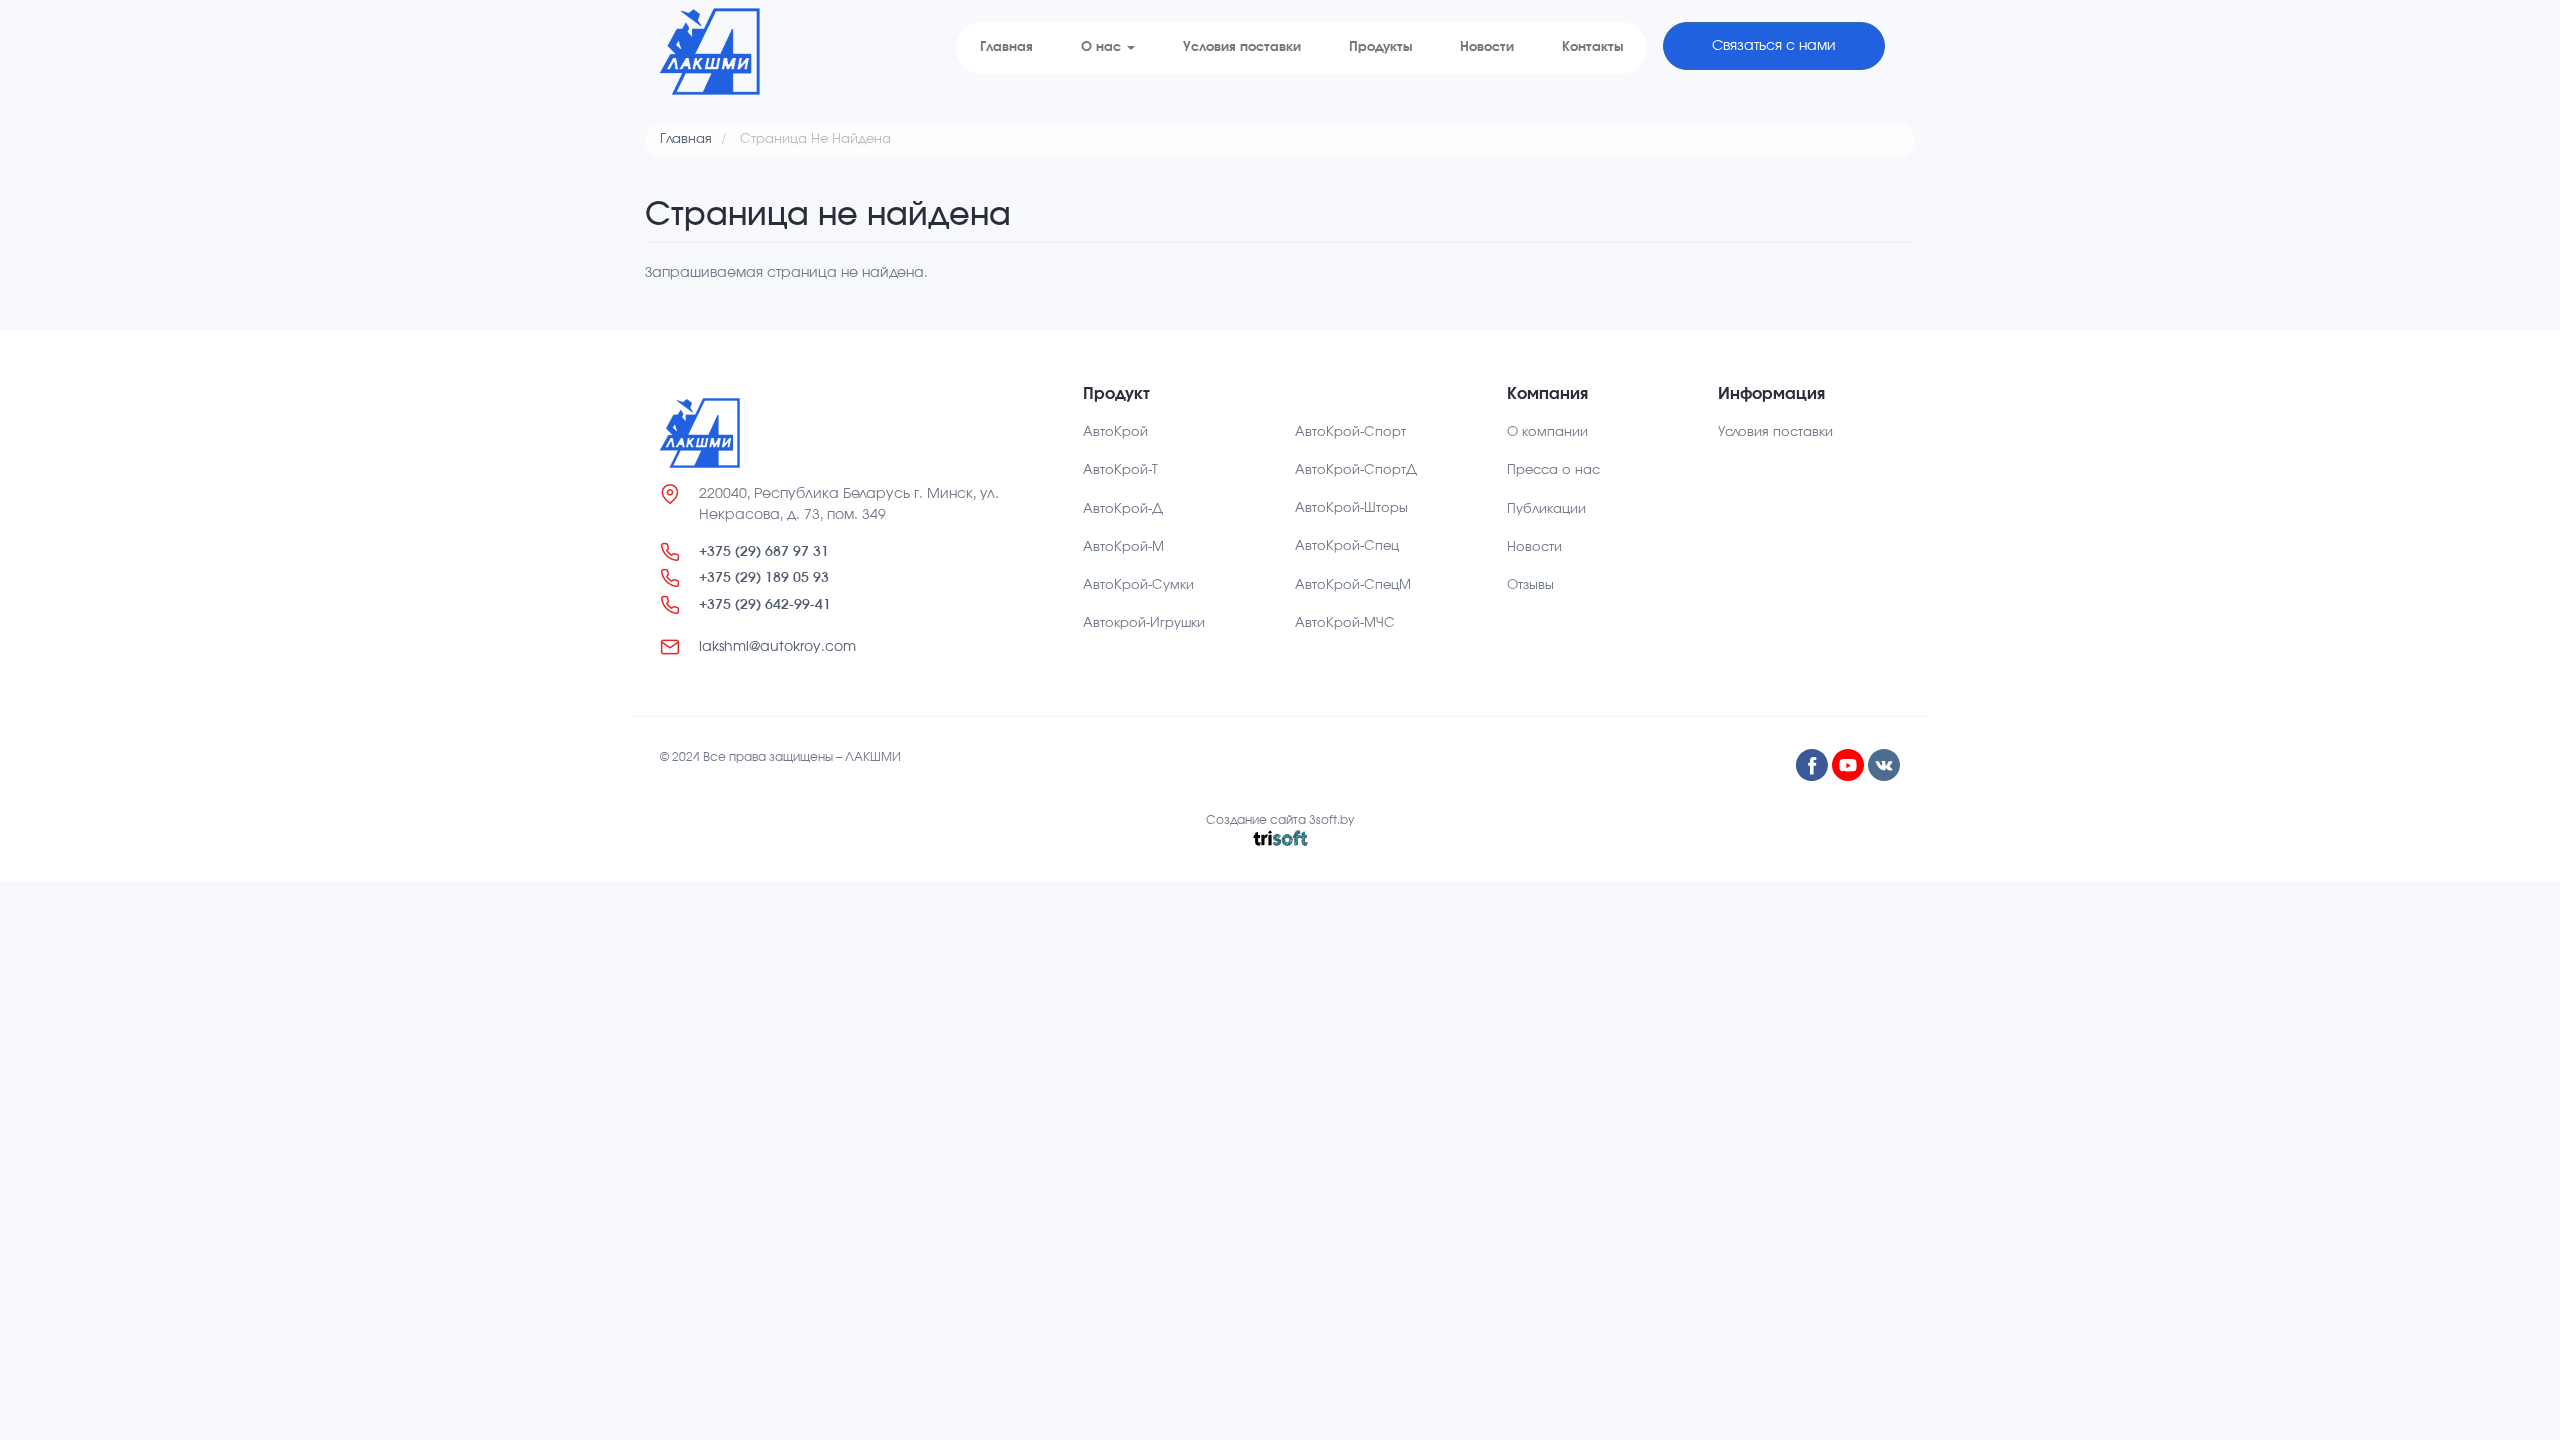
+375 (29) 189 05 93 (764, 577)
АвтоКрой (1115, 432)
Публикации (1546, 509)
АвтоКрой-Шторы (1351, 508)
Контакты (1592, 47)
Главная (1006, 47)
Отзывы (1530, 585)
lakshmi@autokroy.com (777, 646)
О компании (1547, 432)
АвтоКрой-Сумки (1138, 585)
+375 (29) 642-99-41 (765, 604)
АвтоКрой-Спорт (1350, 432)
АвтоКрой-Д (1123, 509)
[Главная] (710, 51)
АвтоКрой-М (1123, 547)
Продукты (1380, 47)
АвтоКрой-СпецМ (1353, 585)
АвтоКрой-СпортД (1356, 470)
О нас (1103, 47)
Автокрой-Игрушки (1144, 623)
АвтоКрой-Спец (1347, 546)
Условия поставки (1242, 47)
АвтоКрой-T (1120, 470)
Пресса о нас (1553, 470)
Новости (1487, 47)
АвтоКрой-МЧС (1345, 623)
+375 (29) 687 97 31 (764, 551)
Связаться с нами (1774, 46)
